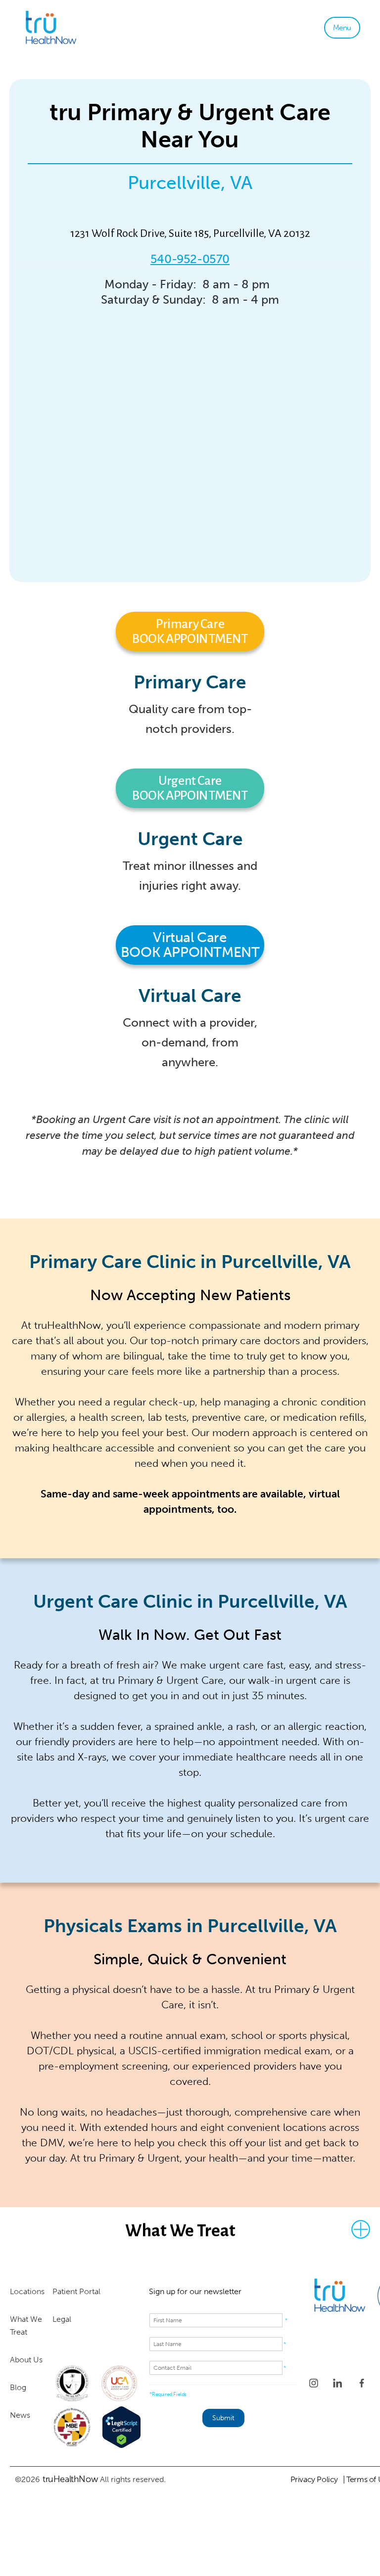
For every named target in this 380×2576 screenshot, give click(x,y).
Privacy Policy (314, 2479)
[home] (82, 28)
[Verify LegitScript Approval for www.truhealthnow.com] (121, 2427)
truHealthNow (70, 2479)
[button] (342, 28)
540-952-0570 (190, 259)
